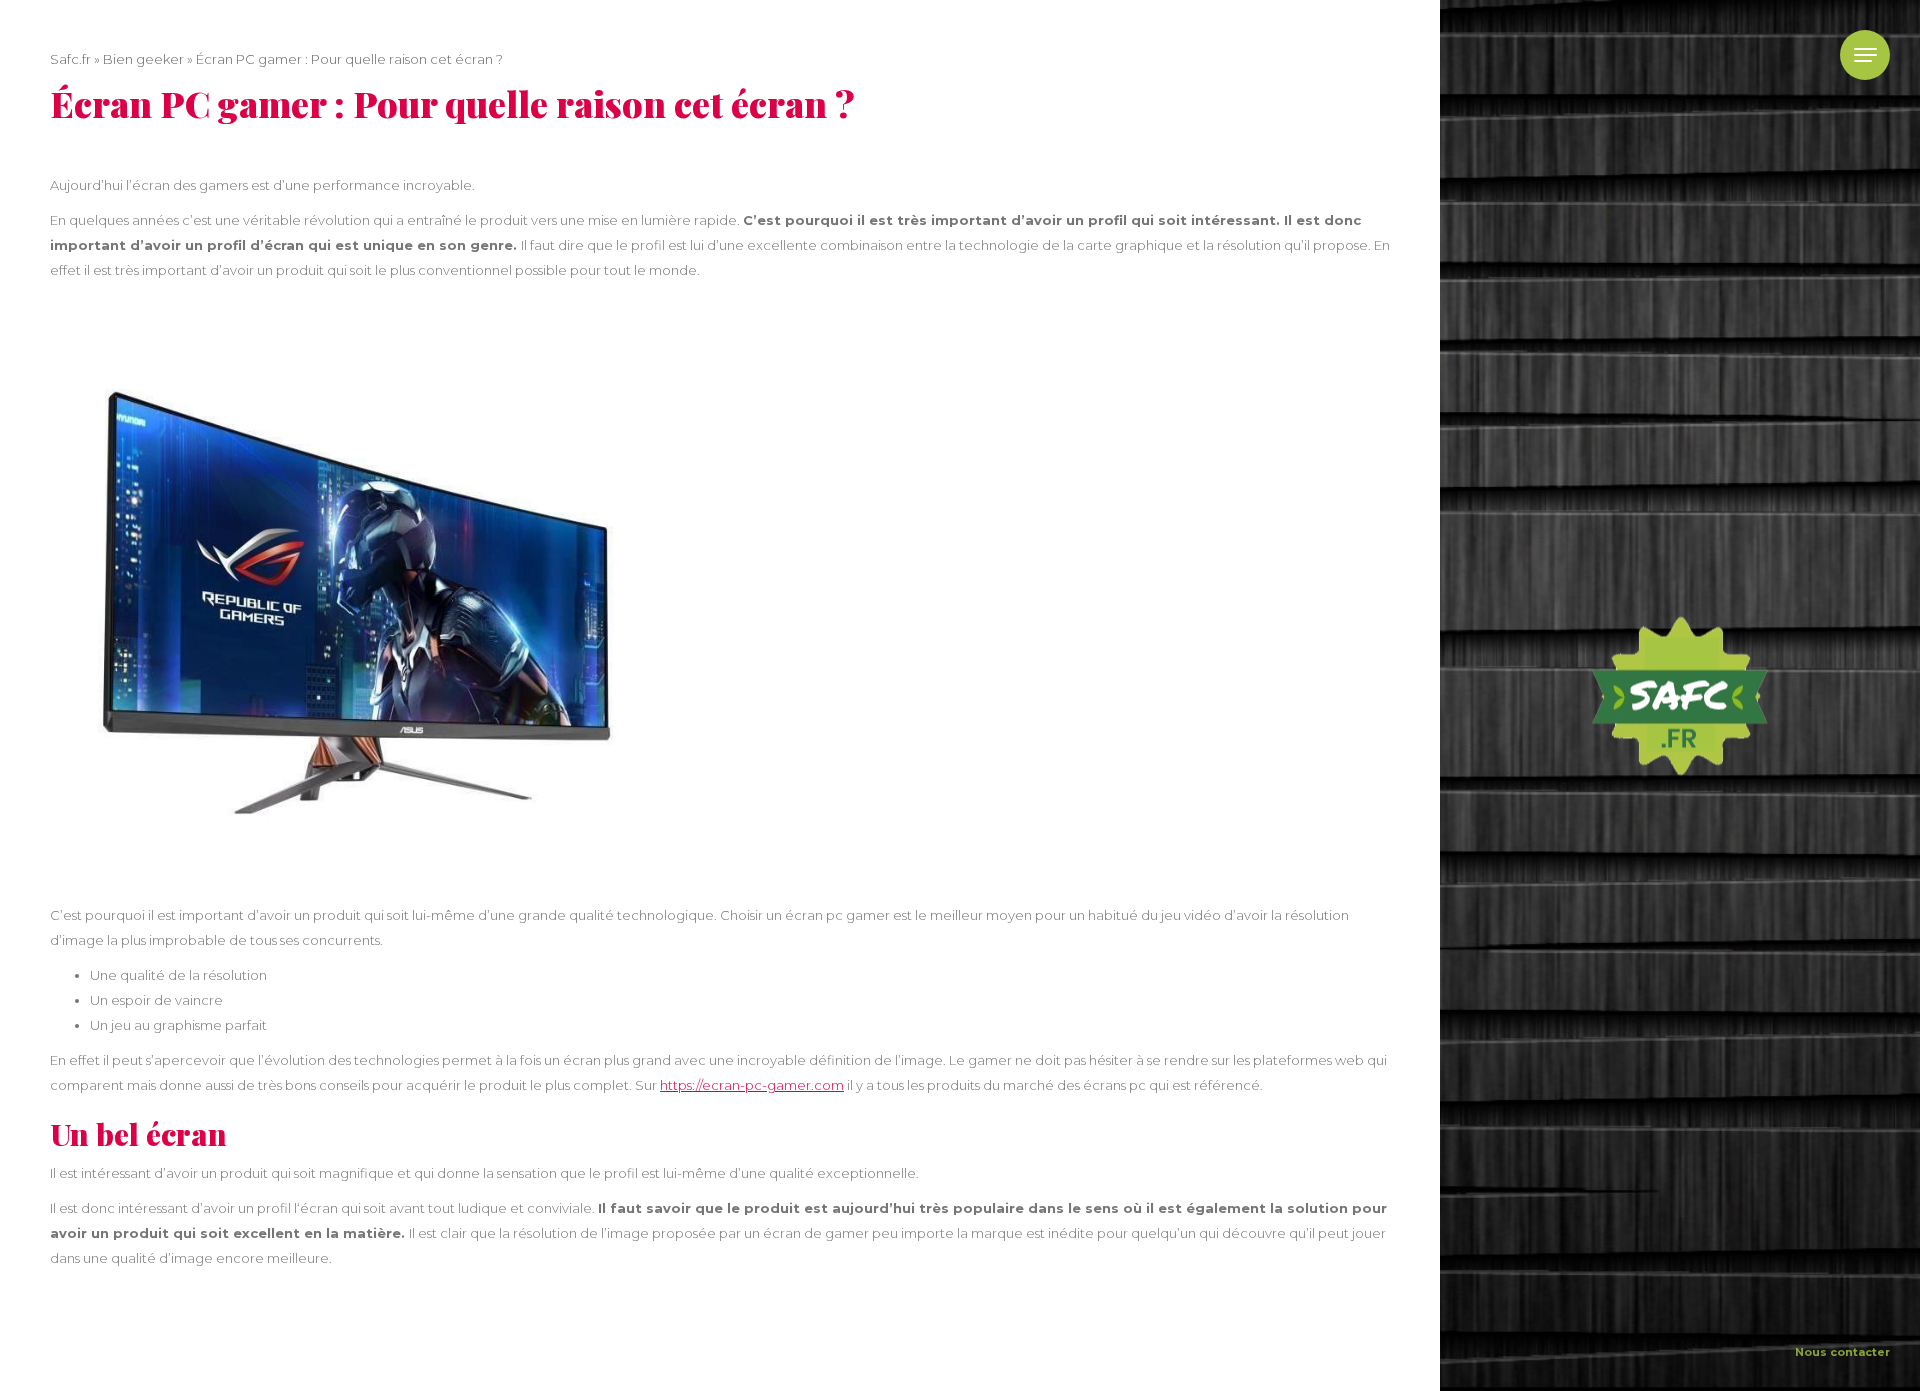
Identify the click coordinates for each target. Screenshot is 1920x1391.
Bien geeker (143, 59)
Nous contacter (1842, 1352)
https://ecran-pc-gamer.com (752, 1085)
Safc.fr (70, 59)
